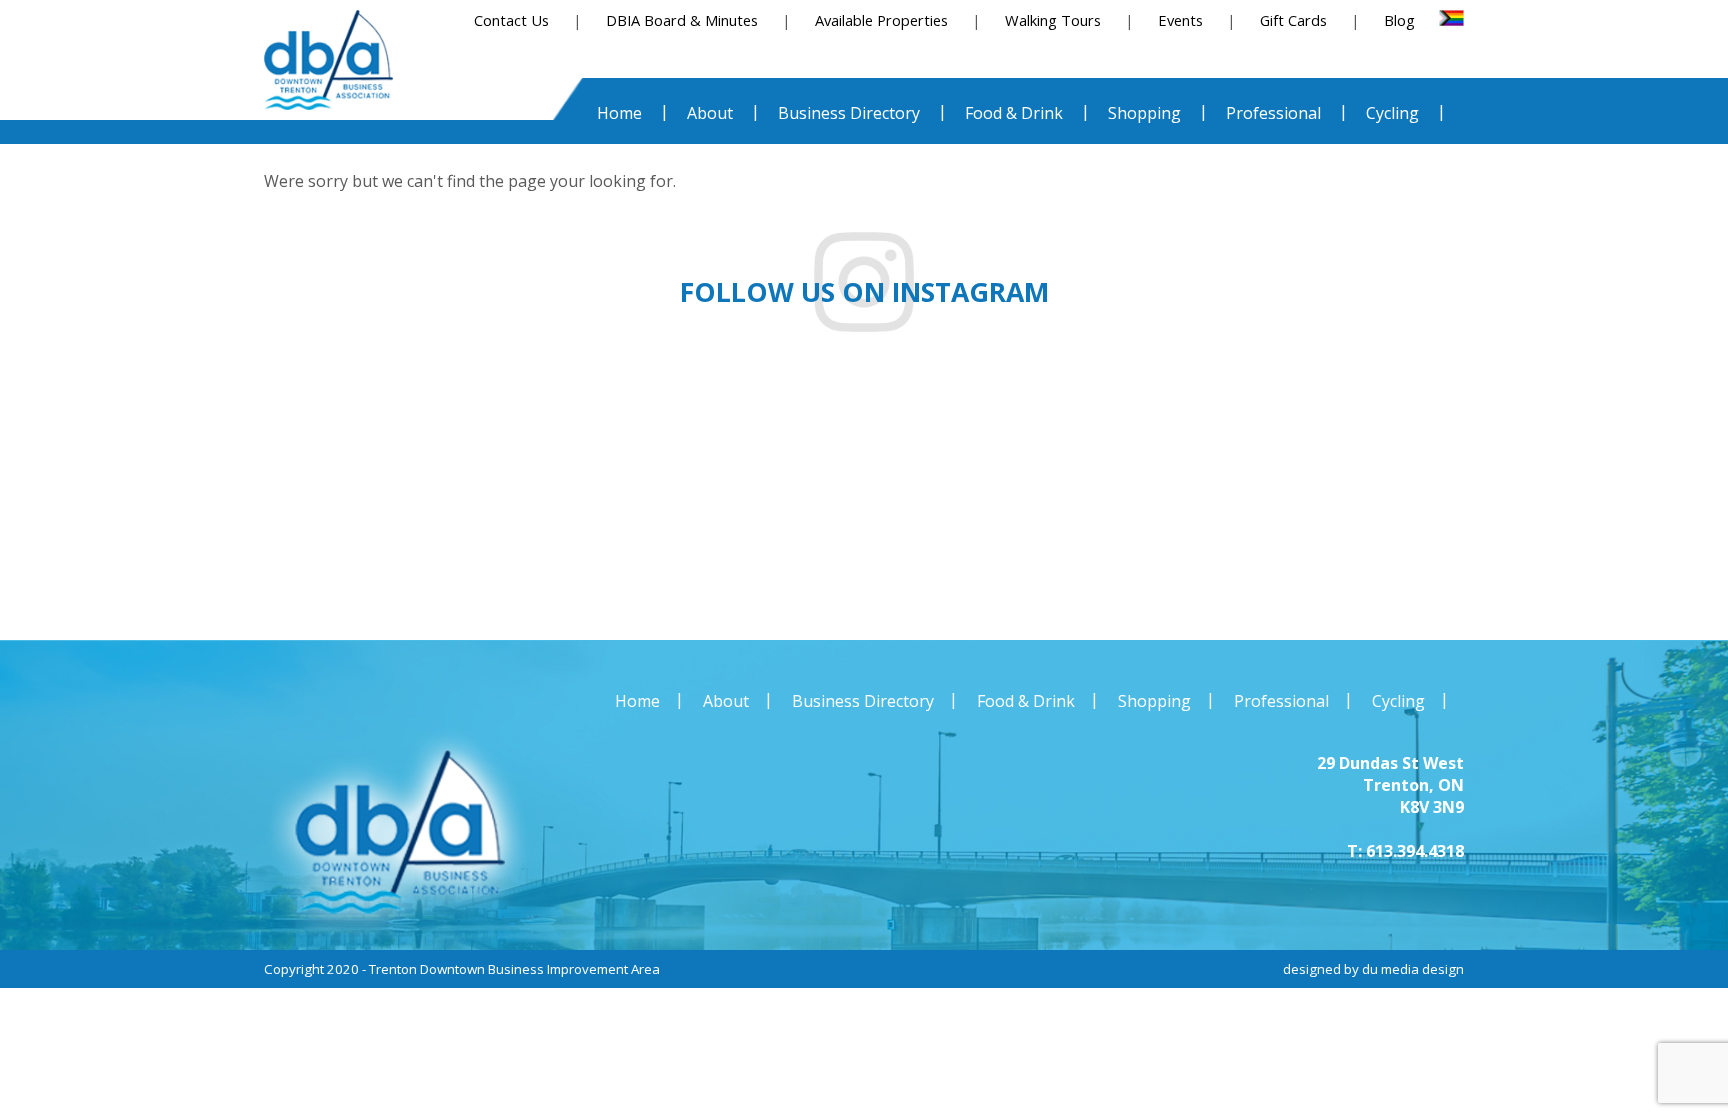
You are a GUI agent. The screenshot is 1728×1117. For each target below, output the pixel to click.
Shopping (1154, 701)
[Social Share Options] (68, 574)
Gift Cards (1293, 20)
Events (1180, 20)
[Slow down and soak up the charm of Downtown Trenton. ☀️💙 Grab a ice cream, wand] (1007, 495)
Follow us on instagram (864, 292)
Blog (1399, 20)
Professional (1281, 701)
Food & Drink (1026, 701)
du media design (1413, 969)
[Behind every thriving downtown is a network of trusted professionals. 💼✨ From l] (1295, 495)
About (726, 701)
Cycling (1398, 701)
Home (637, 701)
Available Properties (881, 20)
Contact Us (511, 20)
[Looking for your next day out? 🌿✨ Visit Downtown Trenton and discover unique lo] (432, 495)
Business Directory (863, 701)
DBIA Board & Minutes (682, 20)
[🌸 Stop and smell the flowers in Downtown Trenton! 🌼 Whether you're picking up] (1583, 495)
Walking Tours (1053, 20)
